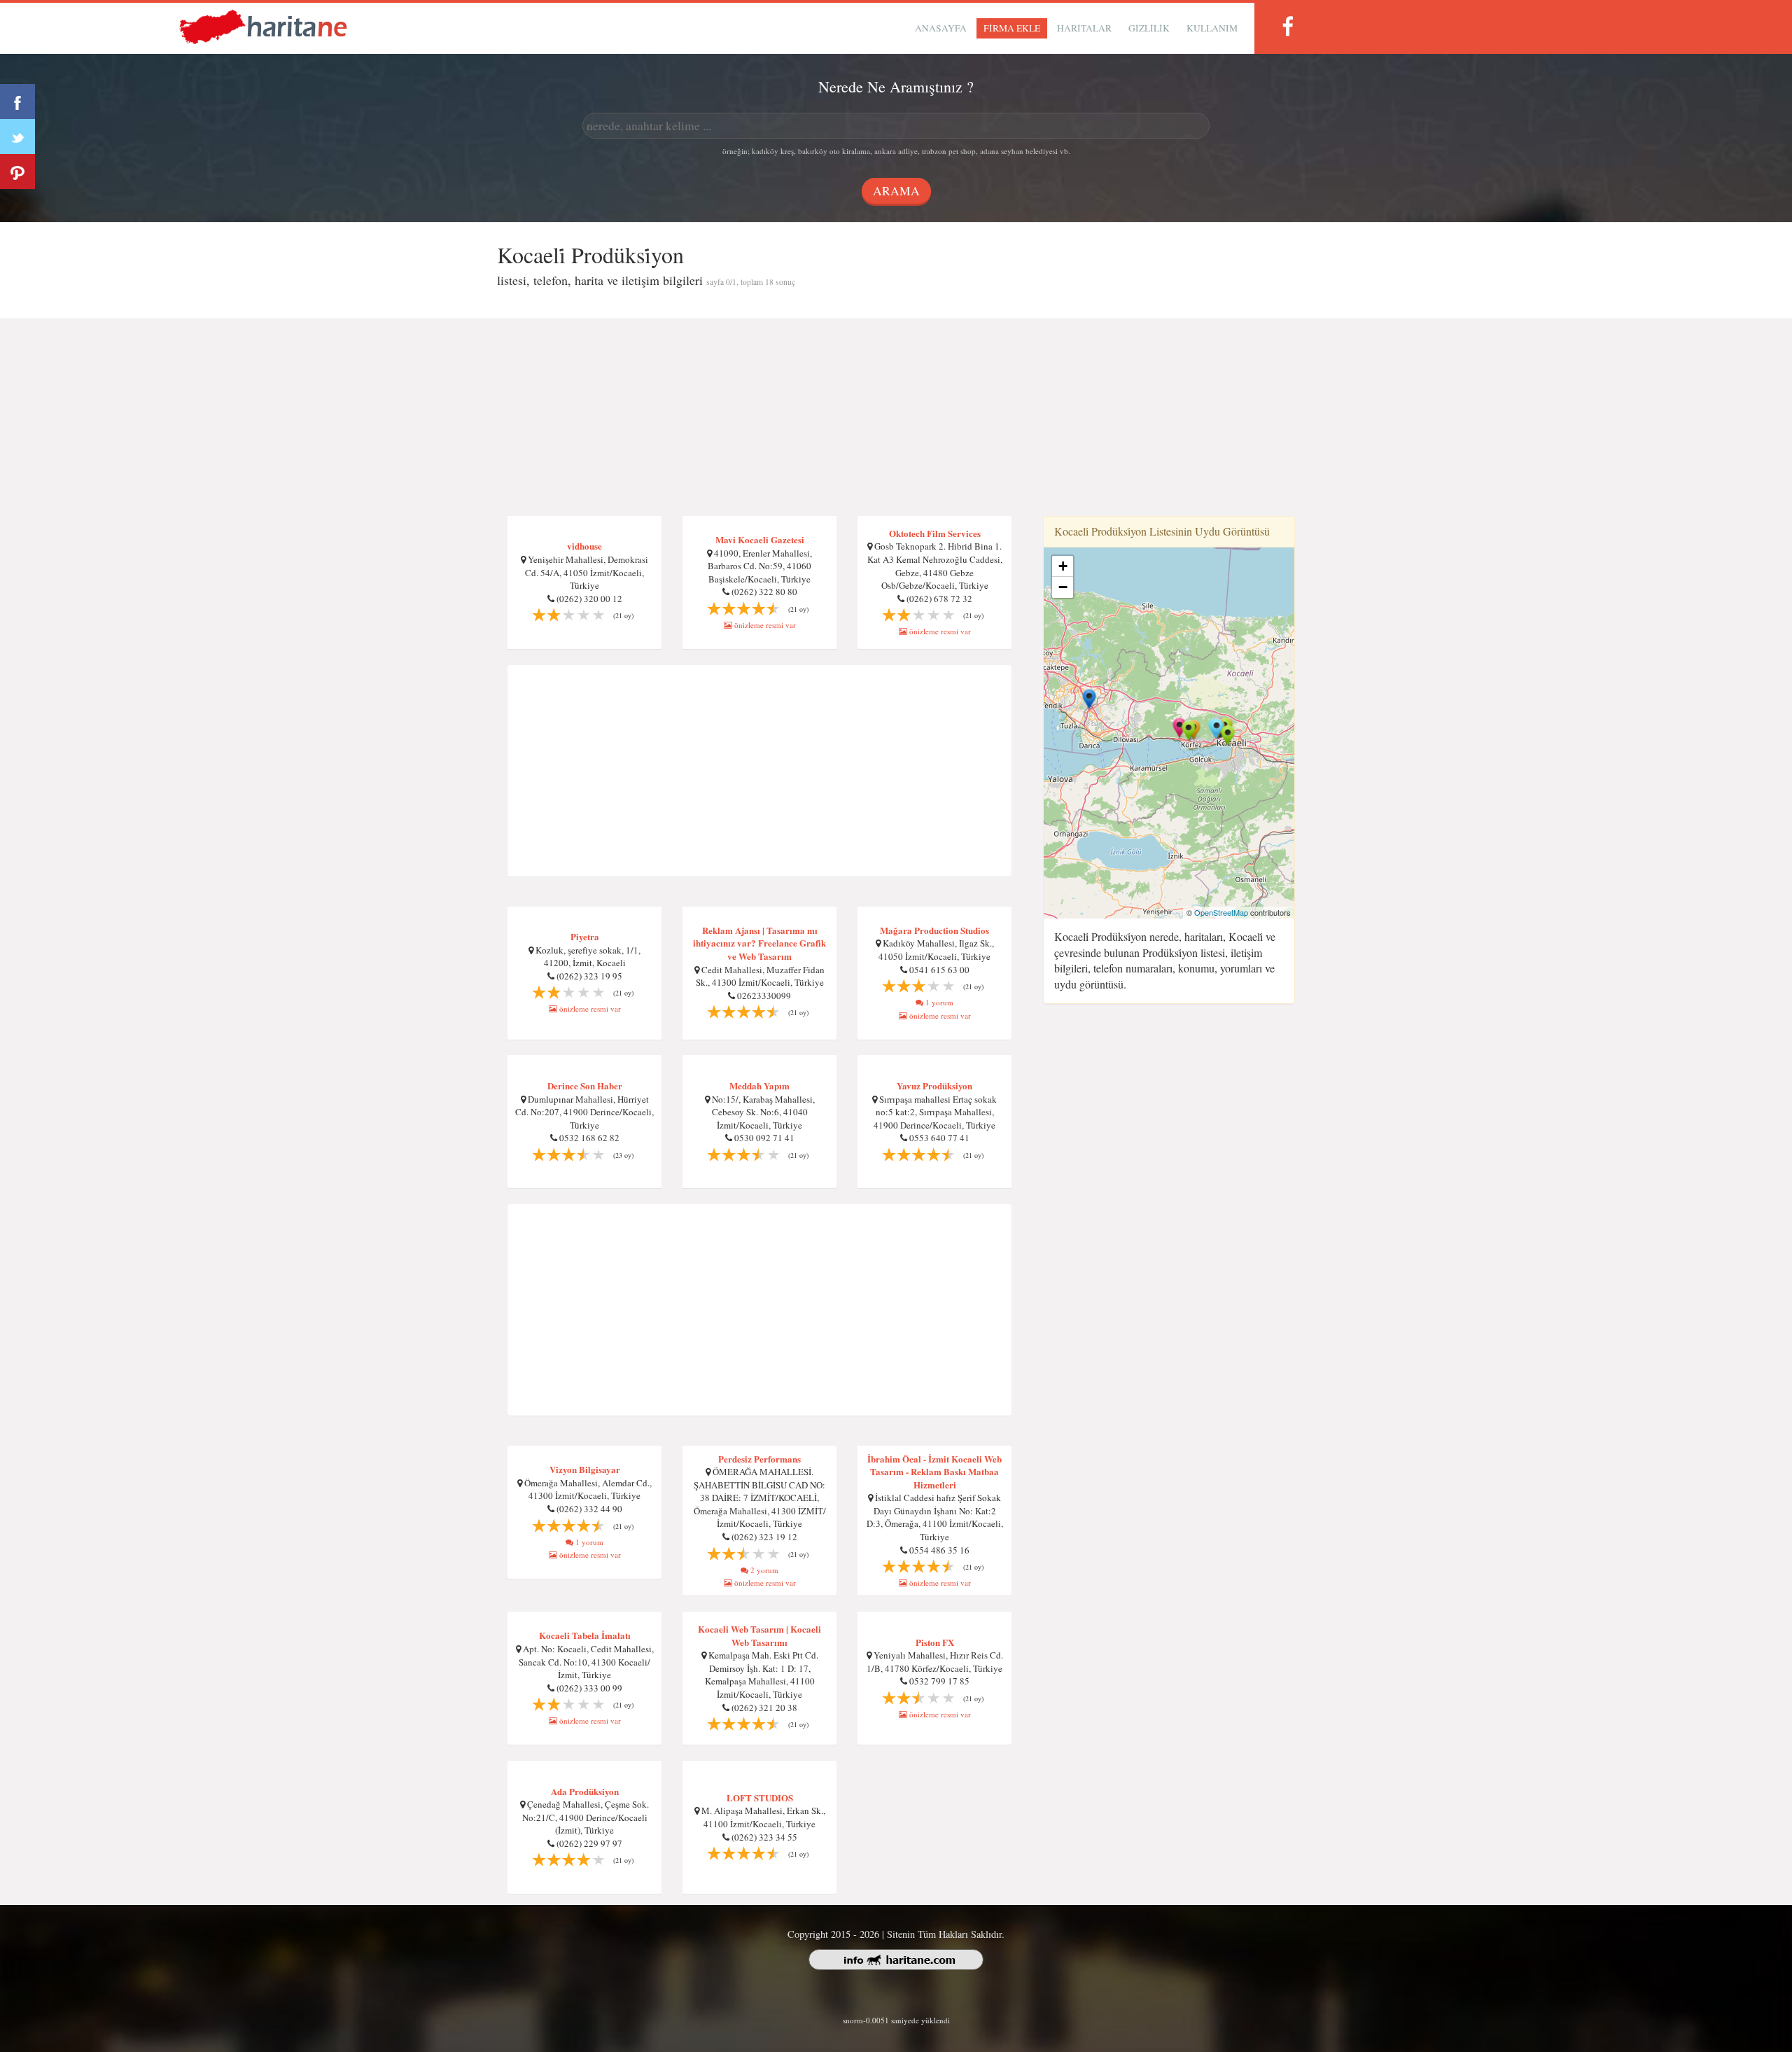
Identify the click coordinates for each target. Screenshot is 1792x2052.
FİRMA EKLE (1012, 28)
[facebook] (1287, 26)
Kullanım (1212, 28)
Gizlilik (1149, 28)
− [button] (1063, 587)
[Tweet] (17, 137)
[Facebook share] (17, 102)
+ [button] (1063, 566)
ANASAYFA (941, 28)
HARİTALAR (1084, 28)
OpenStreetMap (1221, 912)
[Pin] (17, 172)
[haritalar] (263, 26)
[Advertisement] (896, 418)
